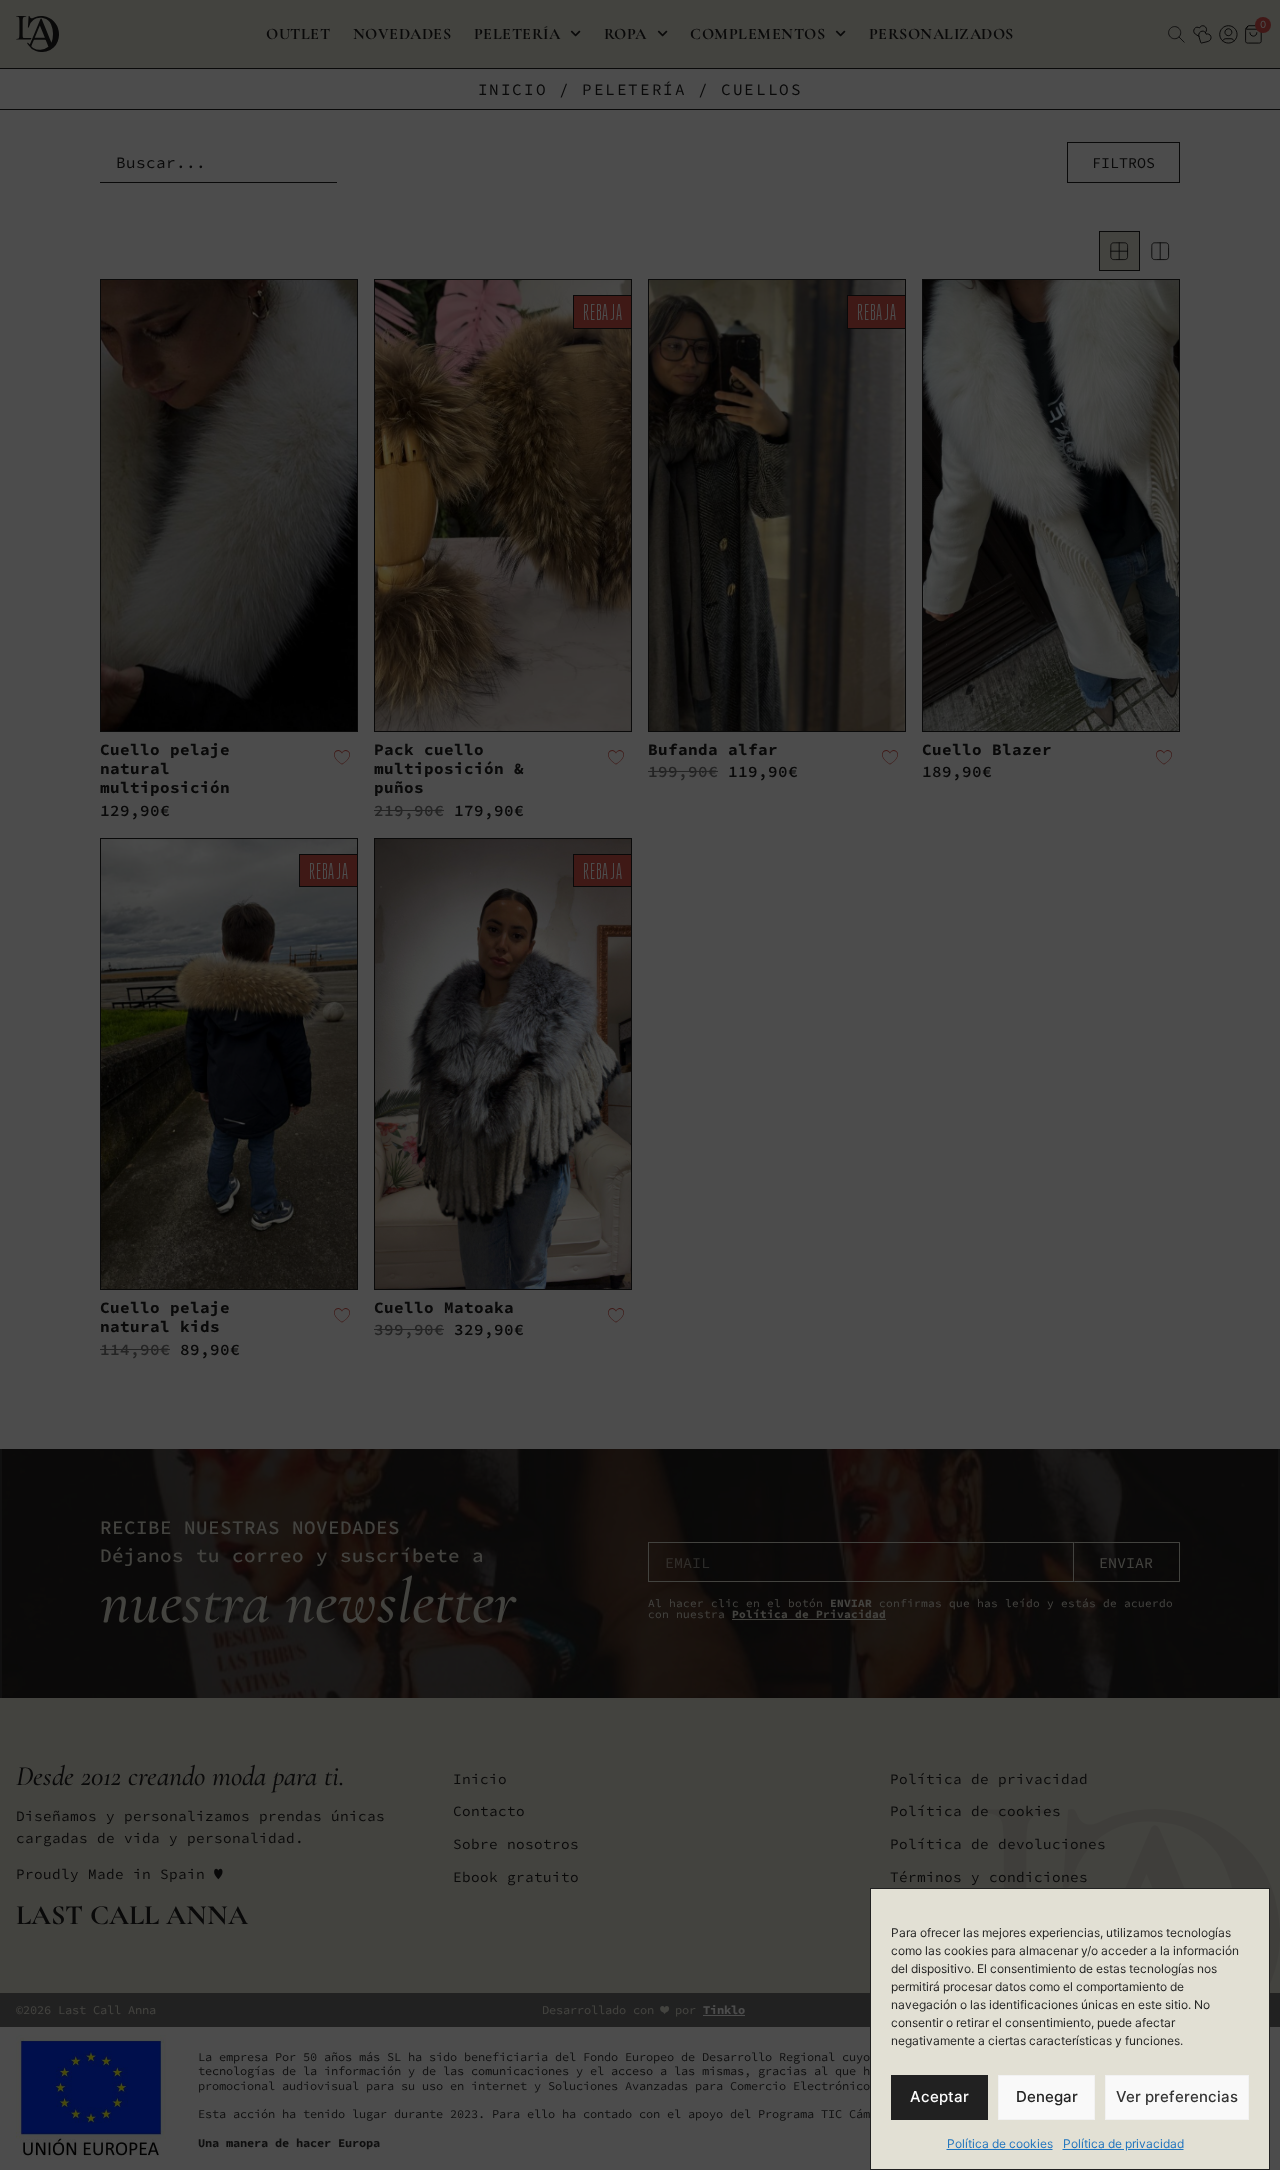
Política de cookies (1000, 2143)
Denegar (1047, 2097)
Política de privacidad (1123, 2143)
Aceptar (939, 2097)
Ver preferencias (1177, 2097)
